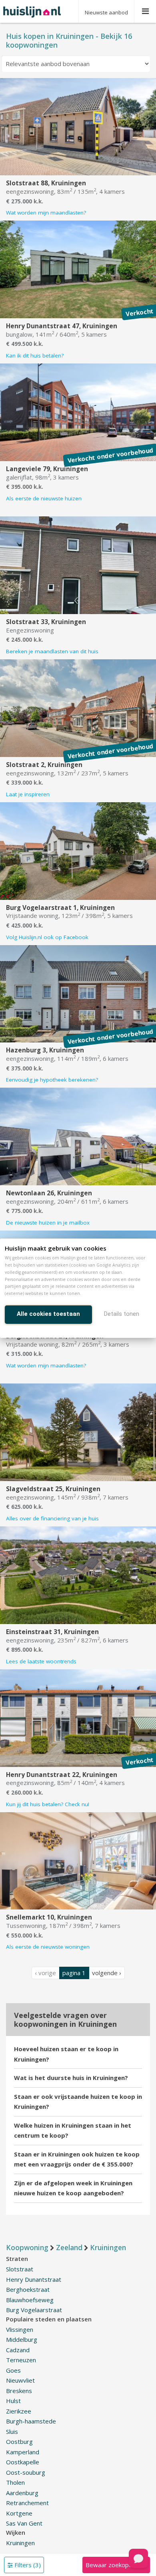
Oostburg (19, 2441)
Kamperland (23, 2452)
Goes (13, 2370)
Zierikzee (19, 2411)
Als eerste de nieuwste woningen (48, 1947)
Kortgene (19, 2513)
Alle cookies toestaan (48, 1314)
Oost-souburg (26, 2472)
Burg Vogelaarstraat (34, 2310)
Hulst (13, 2401)
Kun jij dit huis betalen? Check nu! (48, 1804)
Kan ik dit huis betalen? (35, 355)
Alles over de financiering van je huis (52, 1518)
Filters (27, 2565)
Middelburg (22, 2339)
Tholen (15, 2482)
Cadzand (18, 2350)
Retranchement (27, 2503)
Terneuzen (21, 2360)
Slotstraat (20, 2269)
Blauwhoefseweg (30, 2300)
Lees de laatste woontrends (41, 1661)
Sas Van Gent (24, 2523)
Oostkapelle (23, 2462)
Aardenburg (22, 2493)
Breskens (19, 2391)
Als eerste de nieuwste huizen (44, 498)
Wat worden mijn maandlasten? (46, 213)
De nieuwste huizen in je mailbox (48, 1223)
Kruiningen (20, 2543)
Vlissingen (20, 2329)
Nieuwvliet (20, 2380)
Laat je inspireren (28, 794)
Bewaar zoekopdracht (116, 2565)
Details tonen (122, 1314)
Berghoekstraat (28, 2289)
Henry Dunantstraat (34, 2279)
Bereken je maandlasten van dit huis (52, 651)
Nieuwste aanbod (106, 12)
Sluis (12, 2431)
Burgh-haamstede (31, 2421)
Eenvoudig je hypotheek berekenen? (52, 1080)
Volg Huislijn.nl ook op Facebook (47, 937)
